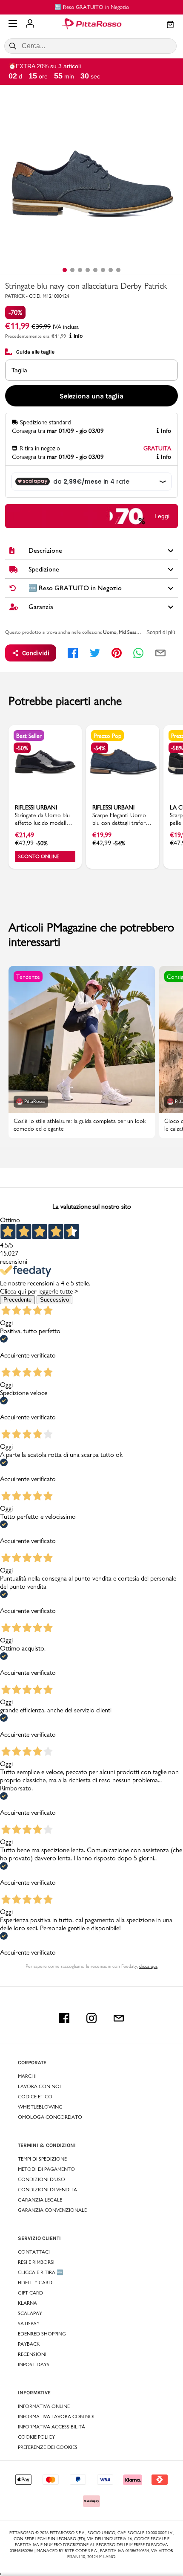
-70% (15, 312)
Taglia (19, 370)
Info (78, 336)
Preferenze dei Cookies (48, 2447)
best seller (29, 736)
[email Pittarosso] (119, 2018)
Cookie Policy (36, 2437)
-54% (100, 748)
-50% (22, 748)
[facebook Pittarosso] (64, 2018)
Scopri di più (161, 632)
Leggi (162, 516)
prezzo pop (107, 736)
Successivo (54, 1300)
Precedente (17, 1300)
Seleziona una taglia (91, 396)
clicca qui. (148, 1966)
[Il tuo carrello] (170, 25)
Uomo (110, 632)
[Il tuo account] (30, 24)
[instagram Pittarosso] (91, 2018)
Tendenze (28, 977)
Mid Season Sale (135, 632)
